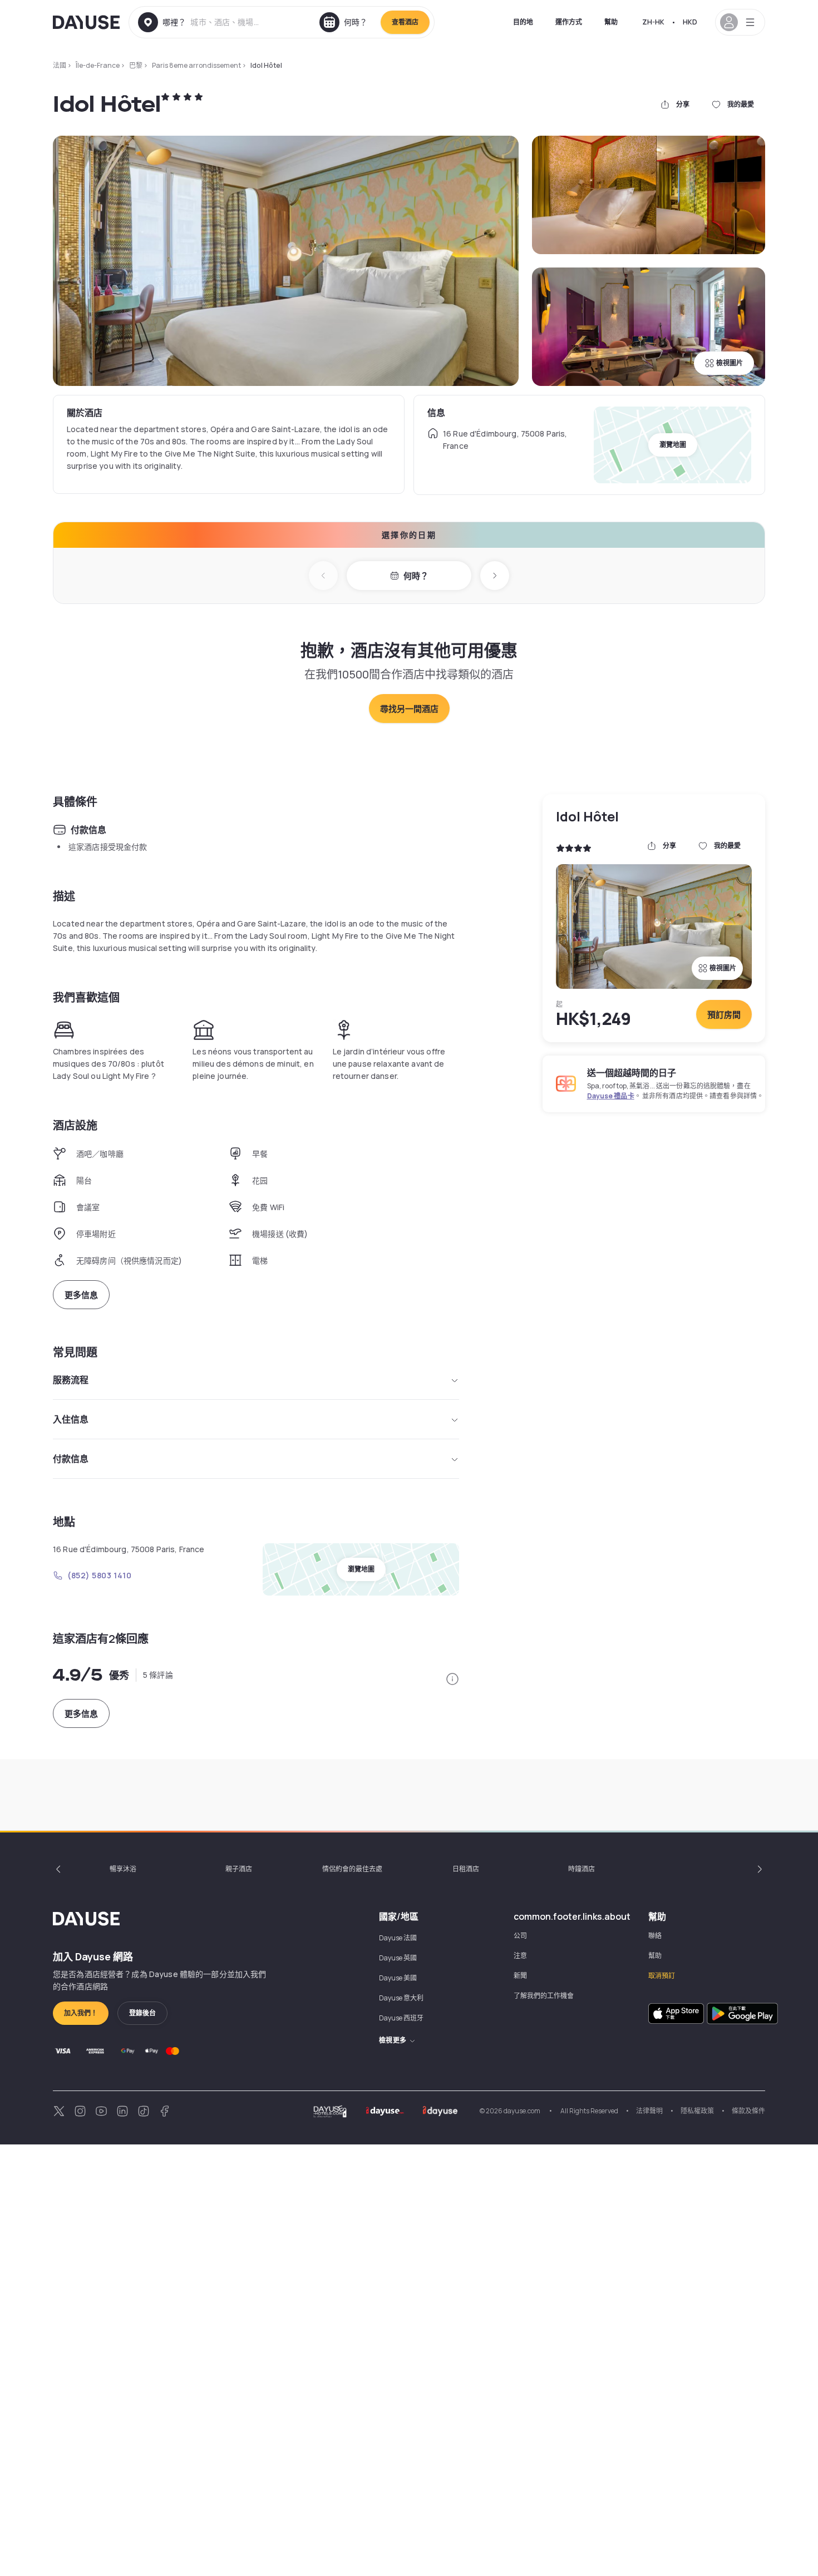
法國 (60, 65)
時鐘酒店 (582, 1869)
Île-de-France (98, 65)
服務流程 (71, 1380)
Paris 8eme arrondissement (196, 65)
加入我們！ (81, 2013)
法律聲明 (649, 2111)
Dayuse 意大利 (401, 1998)
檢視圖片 (730, 363)
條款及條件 (748, 2111)
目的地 (523, 22)
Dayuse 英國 (398, 1958)
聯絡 (655, 1936)
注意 (520, 1956)
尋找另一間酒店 (409, 709)
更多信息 (81, 1295)
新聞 (520, 1976)
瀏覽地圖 (673, 445)
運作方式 (569, 22)
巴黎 (136, 65)
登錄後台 (142, 2013)
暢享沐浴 (123, 1869)
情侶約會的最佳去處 (352, 1869)
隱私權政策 (697, 2111)
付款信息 (71, 1459)
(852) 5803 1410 (99, 1575)
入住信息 (71, 1419)
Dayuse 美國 (398, 1978)
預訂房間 (724, 1015)
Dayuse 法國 (398, 1938)
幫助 (611, 22)
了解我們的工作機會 (544, 1996)
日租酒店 (466, 1869)
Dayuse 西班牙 (401, 2018)
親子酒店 (239, 1869)
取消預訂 (662, 1976)
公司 (520, 1936)
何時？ (416, 576)
